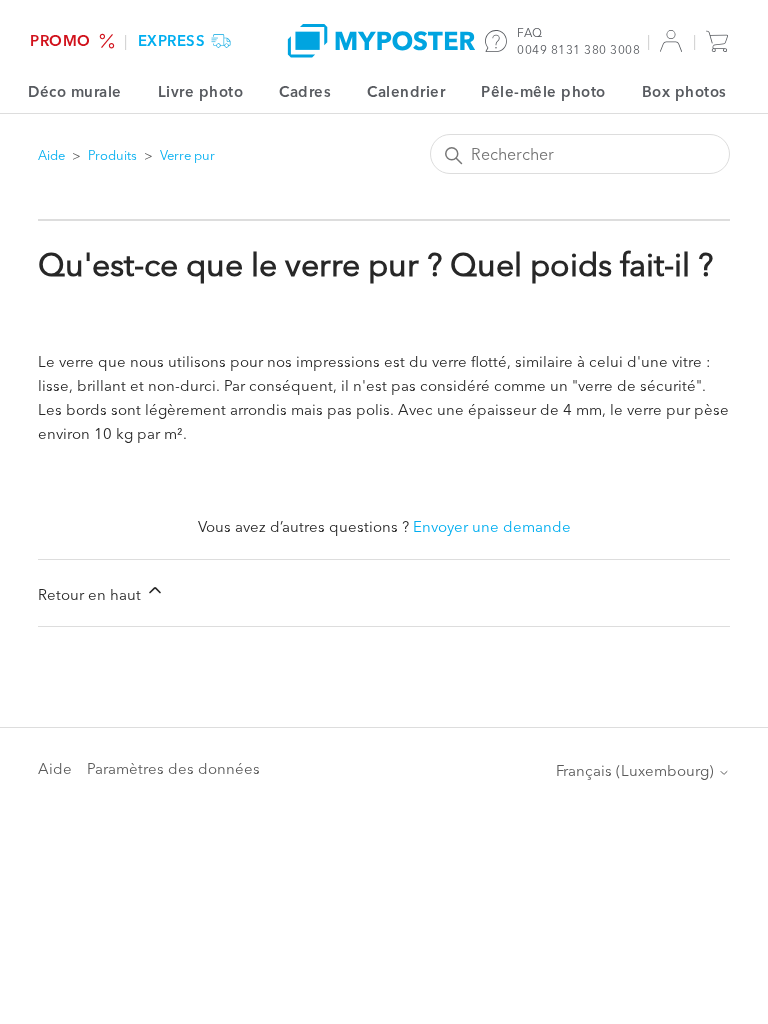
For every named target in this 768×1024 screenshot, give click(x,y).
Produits (112, 155)
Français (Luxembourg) (637, 770)
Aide (51, 155)
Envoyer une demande (492, 526)
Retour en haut (91, 594)
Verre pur (187, 155)
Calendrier (406, 91)
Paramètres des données (173, 768)
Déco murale (75, 91)
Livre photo (201, 91)
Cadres (305, 91)
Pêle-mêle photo (543, 91)
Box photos (684, 91)
